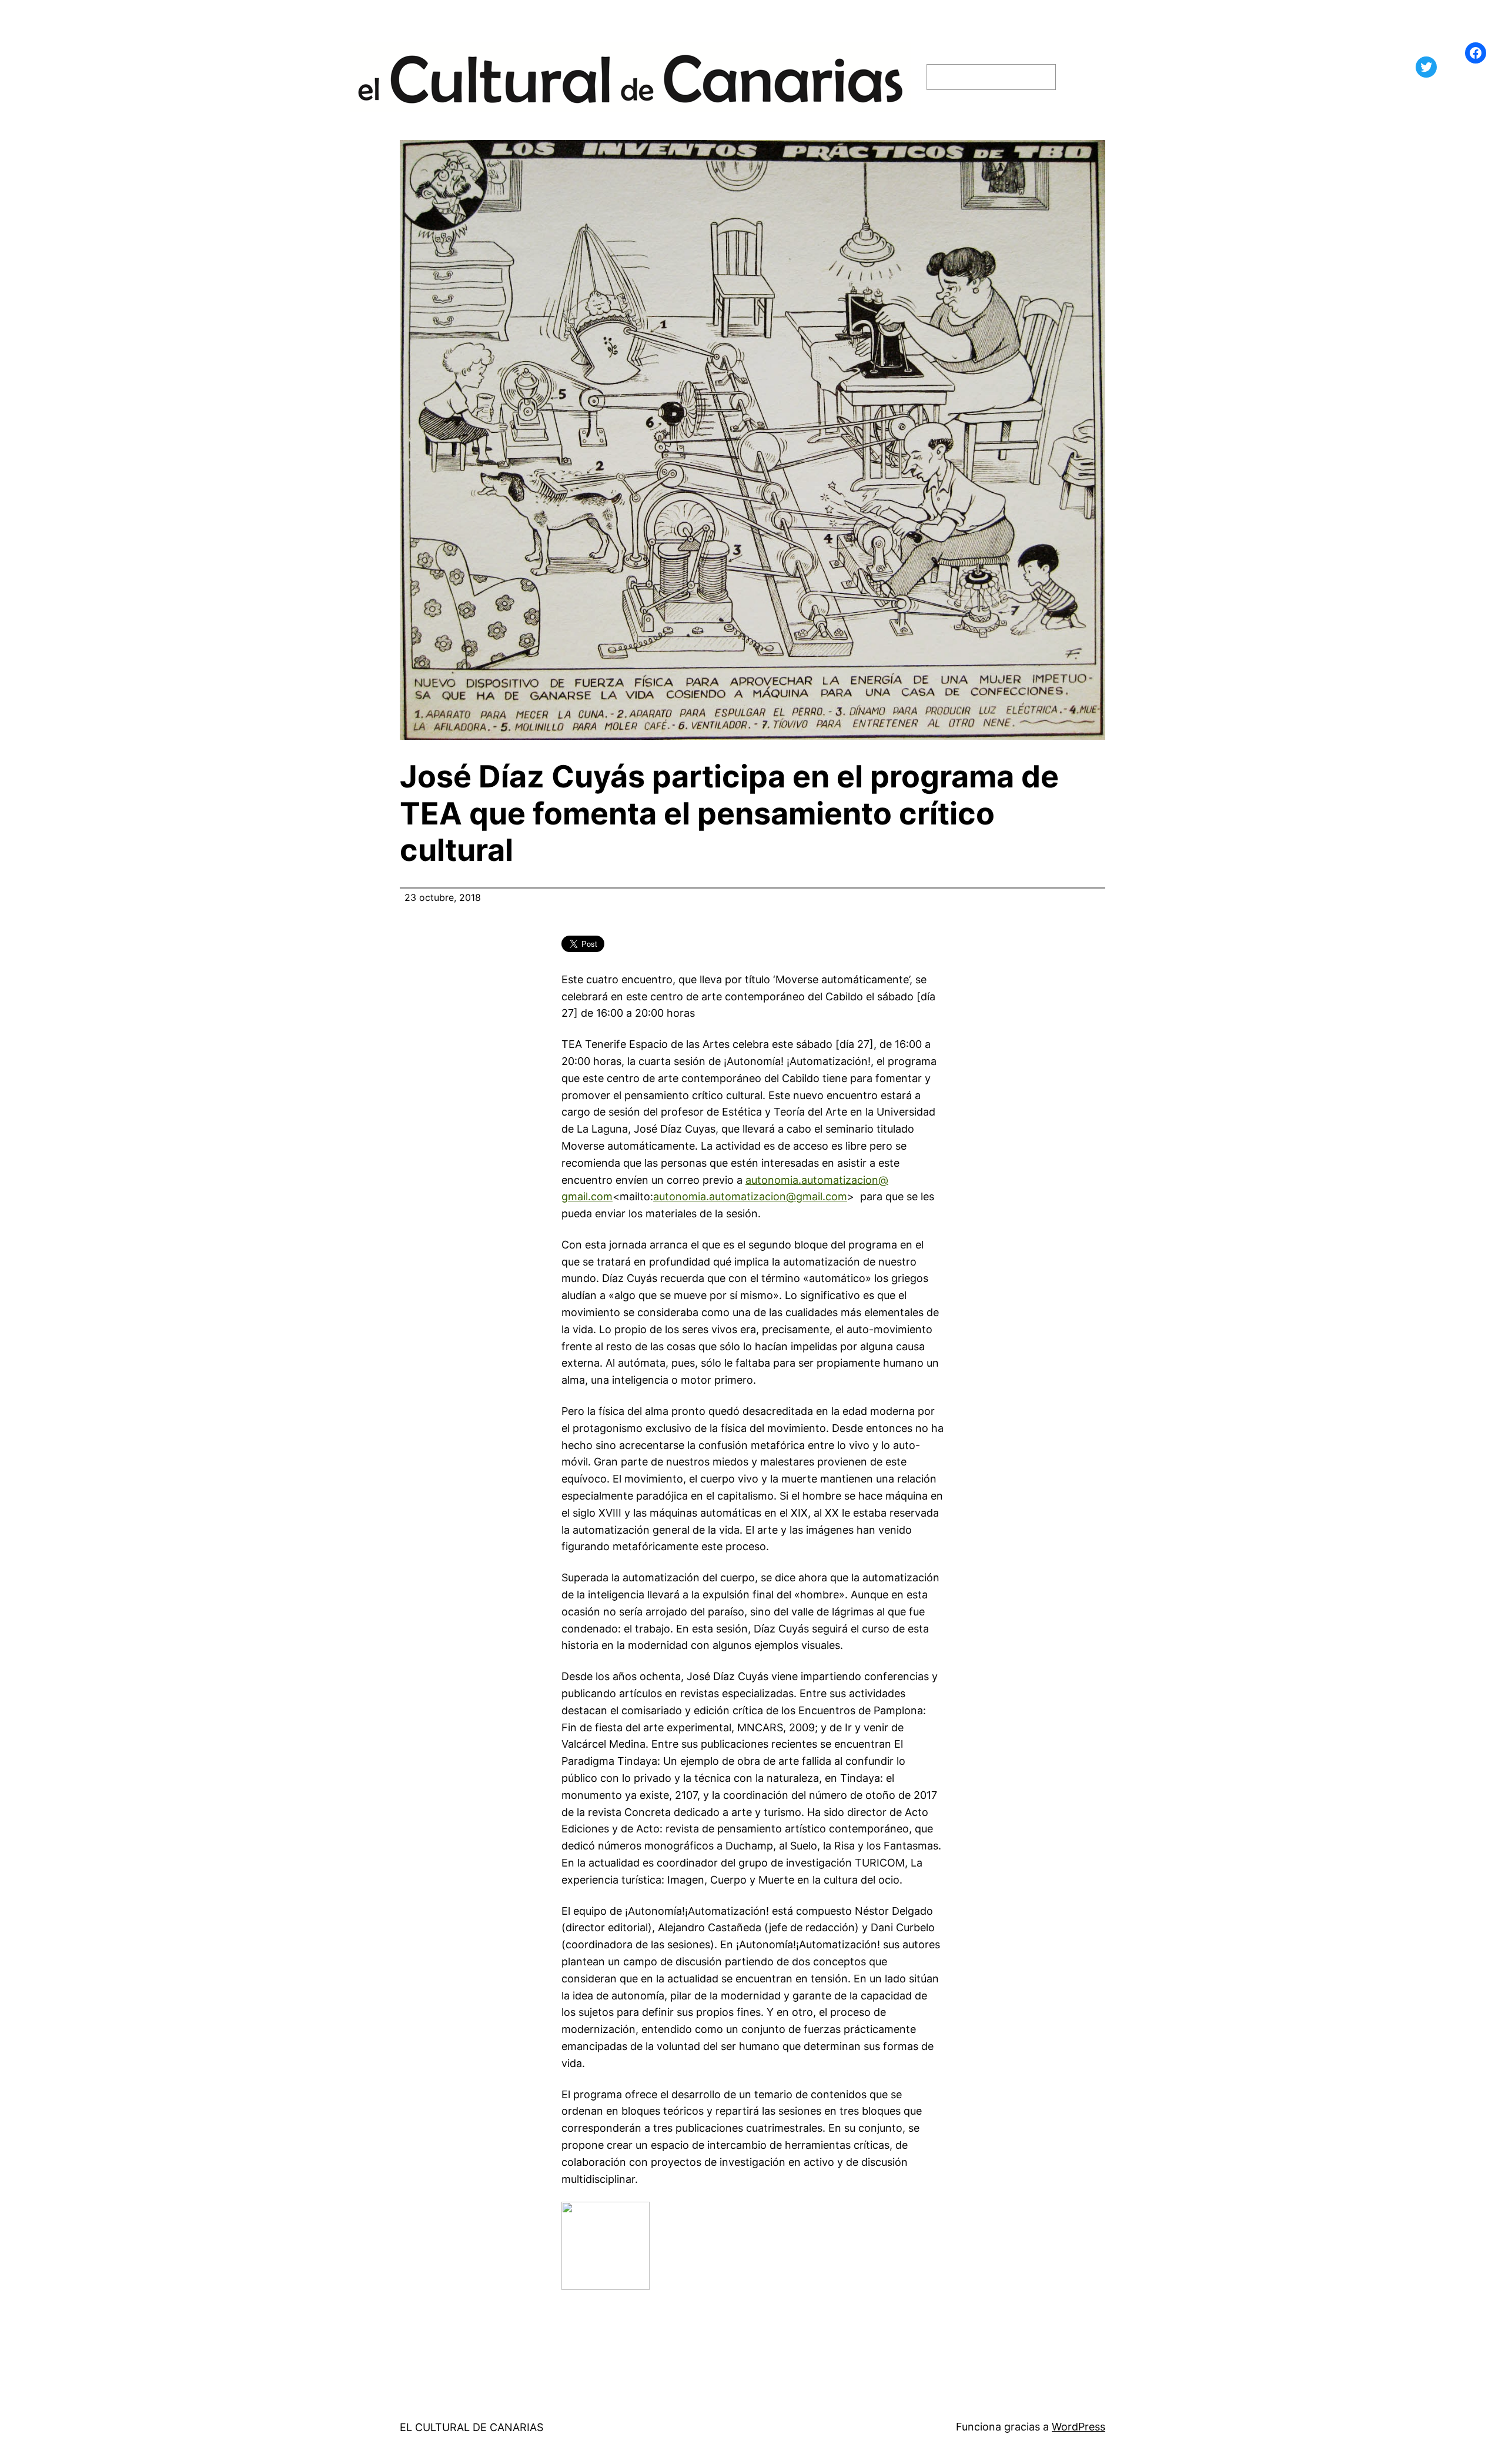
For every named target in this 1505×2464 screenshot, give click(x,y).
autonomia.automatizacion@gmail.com (750, 1196)
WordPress (1078, 2427)
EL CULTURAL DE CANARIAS (471, 2427)
